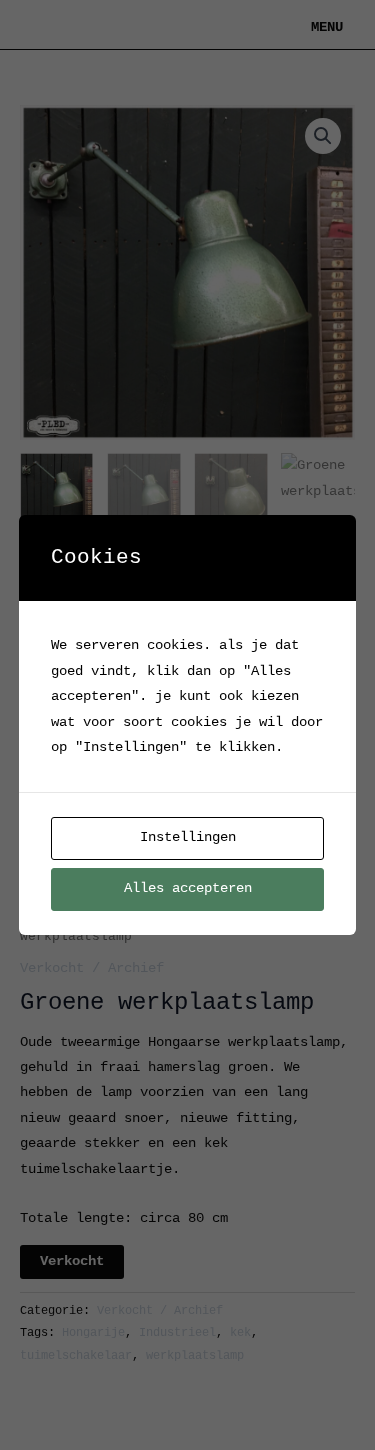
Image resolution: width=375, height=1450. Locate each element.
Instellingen (188, 837)
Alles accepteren (188, 888)
